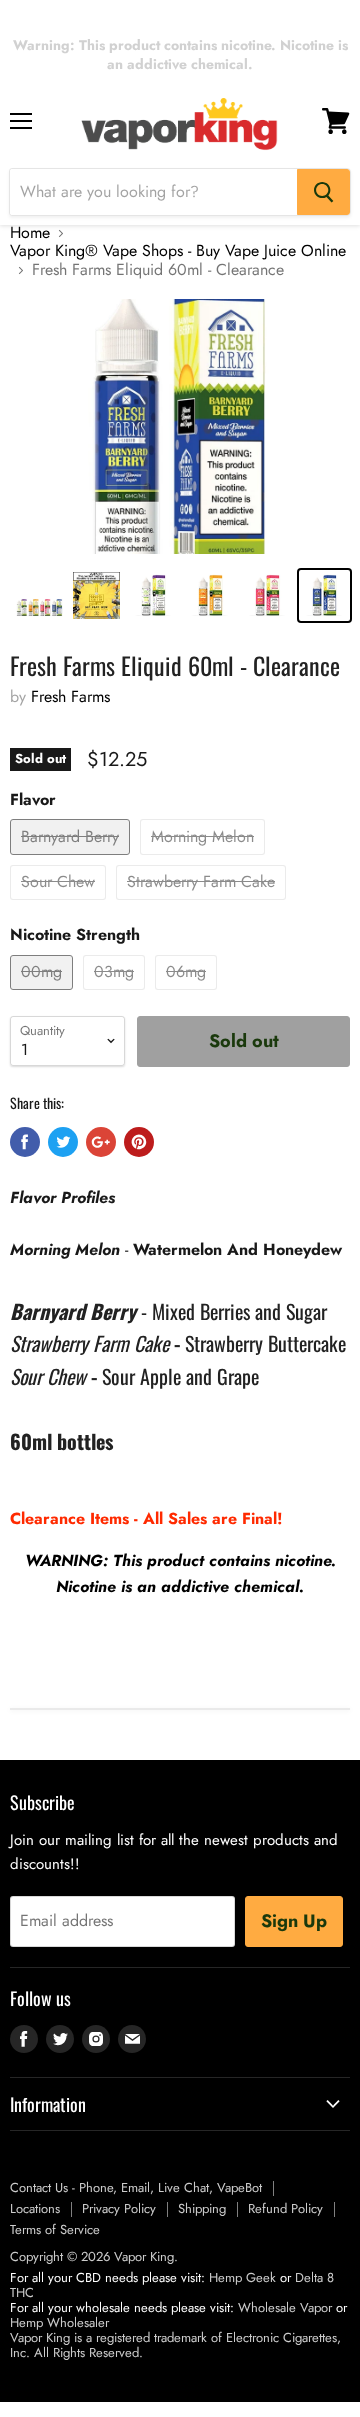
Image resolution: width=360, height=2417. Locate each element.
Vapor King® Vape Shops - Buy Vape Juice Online (178, 251)
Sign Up (294, 1921)
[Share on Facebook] (25, 1142)
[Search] (323, 192)
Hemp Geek (242, 2277)
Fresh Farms (70, 696)
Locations (35, 2208)
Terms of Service (55, 2229)
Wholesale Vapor (285, 2307)
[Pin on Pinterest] (139, 1142)
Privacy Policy (119, 2208)
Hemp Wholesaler (59, 2322)
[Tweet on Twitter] (63, 1142)
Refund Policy (285, 2208)
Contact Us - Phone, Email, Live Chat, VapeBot (136, 2187)
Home (30, 233)
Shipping (202, 2208)
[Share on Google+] (101, 1142)
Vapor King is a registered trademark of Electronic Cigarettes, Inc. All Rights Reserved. (175, 2345)
